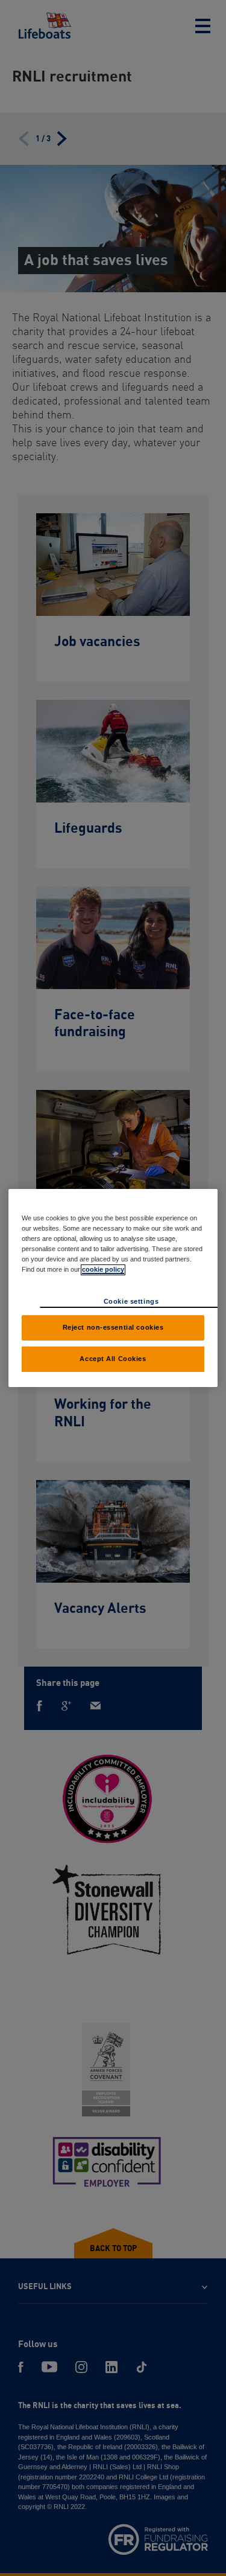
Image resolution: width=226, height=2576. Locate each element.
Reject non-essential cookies (113, 1327)
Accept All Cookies (113, 1359)
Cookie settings (131, 1301)
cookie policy (103, 1269)
